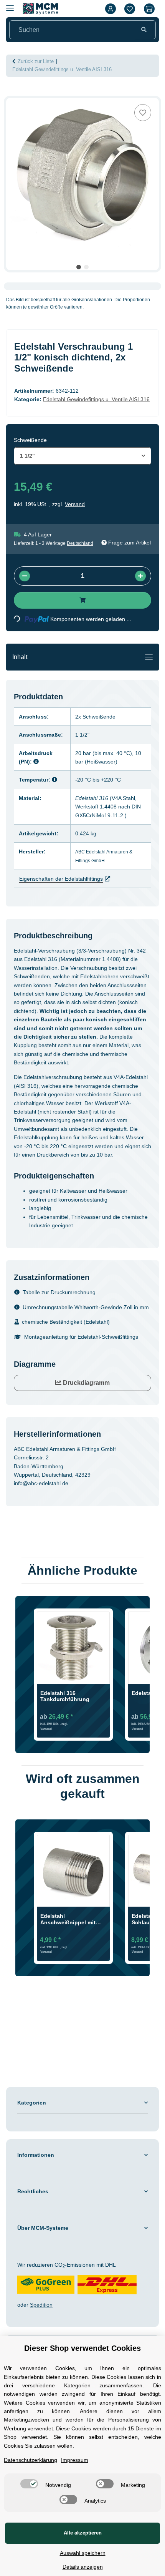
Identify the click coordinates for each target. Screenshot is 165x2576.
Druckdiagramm (86, 1383)
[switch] (29, 2484)
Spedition (41, 2305)
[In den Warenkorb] (12, 94)
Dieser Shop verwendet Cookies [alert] (82, 2348)
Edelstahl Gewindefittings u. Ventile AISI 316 (96, 399)
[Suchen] (144, 30)
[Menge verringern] (25, 576)
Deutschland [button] (80, 543)
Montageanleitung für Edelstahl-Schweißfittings (81, 1337)
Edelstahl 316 (92, 798)
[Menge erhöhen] (140, 576)
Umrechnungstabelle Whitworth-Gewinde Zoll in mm (86, 1307)
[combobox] (82, 456)
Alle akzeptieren (83, 2533)
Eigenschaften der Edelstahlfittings (61, 879)
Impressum (75, 2460)
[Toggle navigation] (149, 657)
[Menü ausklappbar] (10, 5)
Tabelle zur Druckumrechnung (59, 1292)
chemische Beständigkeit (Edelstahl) (66, 1322)
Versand (75, 504)
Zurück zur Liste (36, 61)
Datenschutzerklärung (31, 2460)
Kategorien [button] (32, 2103)
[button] (111, 9)
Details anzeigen (83, 2567)
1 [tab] (79, 267)
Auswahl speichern (83, 2553)
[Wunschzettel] (130, 9)
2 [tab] (86, 267)
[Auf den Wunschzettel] (143, 113)
